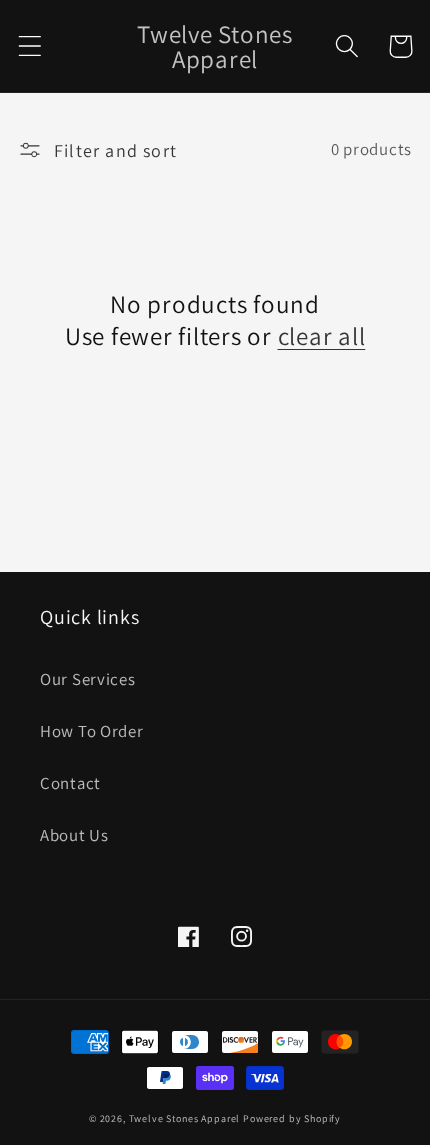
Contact (70, 783)
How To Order (92, 731)
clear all (322, 336)
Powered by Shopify (292, 1118)
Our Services (88, 679)
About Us (74, 835)
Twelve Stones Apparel (185, 1118)
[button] (30, 46)
